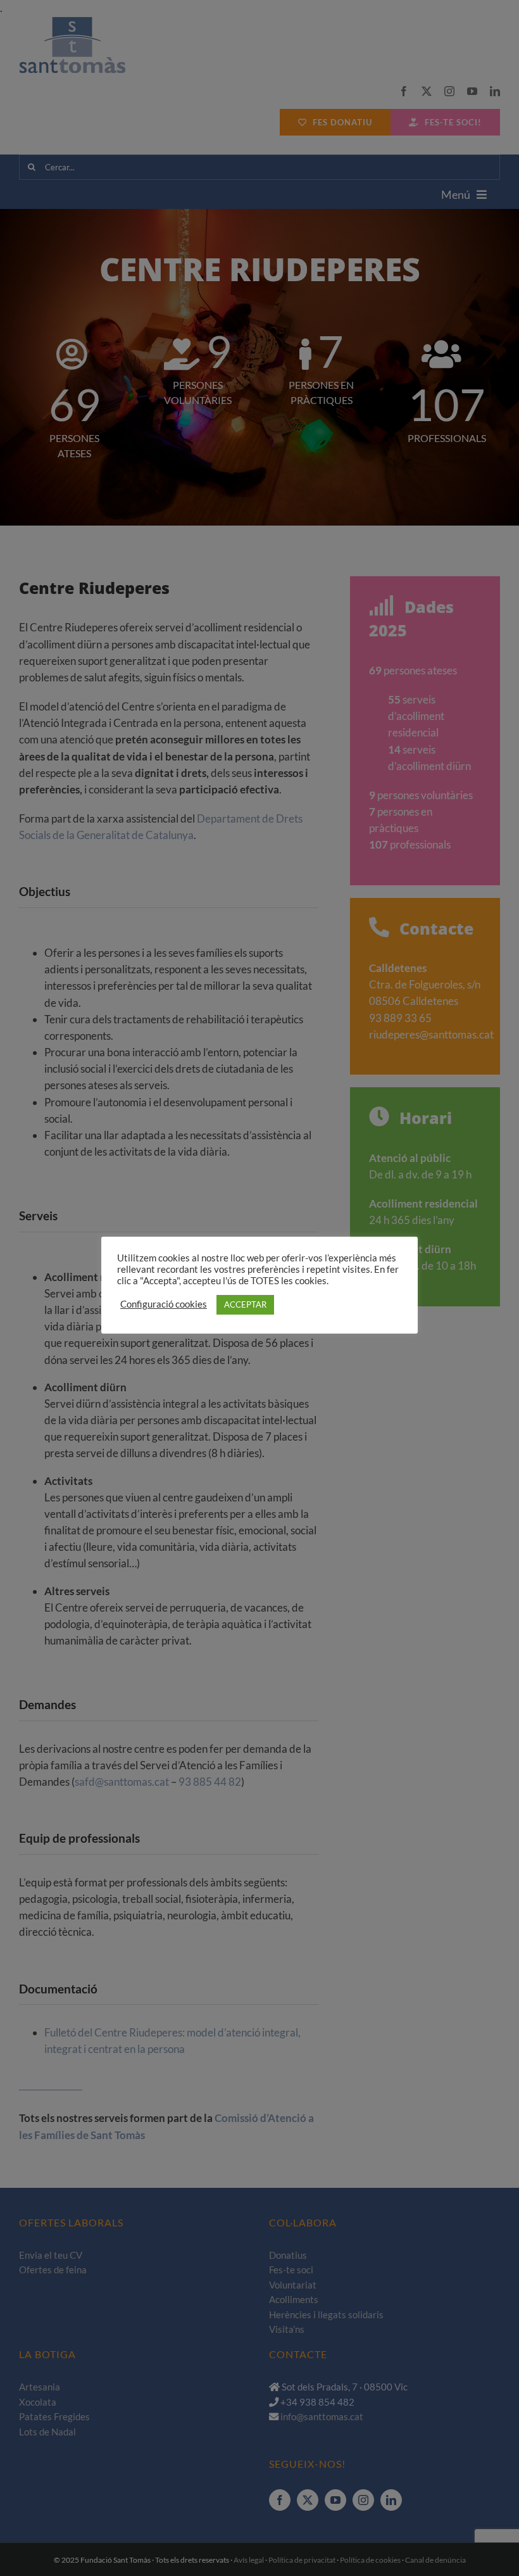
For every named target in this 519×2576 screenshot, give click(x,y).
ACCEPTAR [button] (245, 1304)
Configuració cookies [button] (164, 1304)
